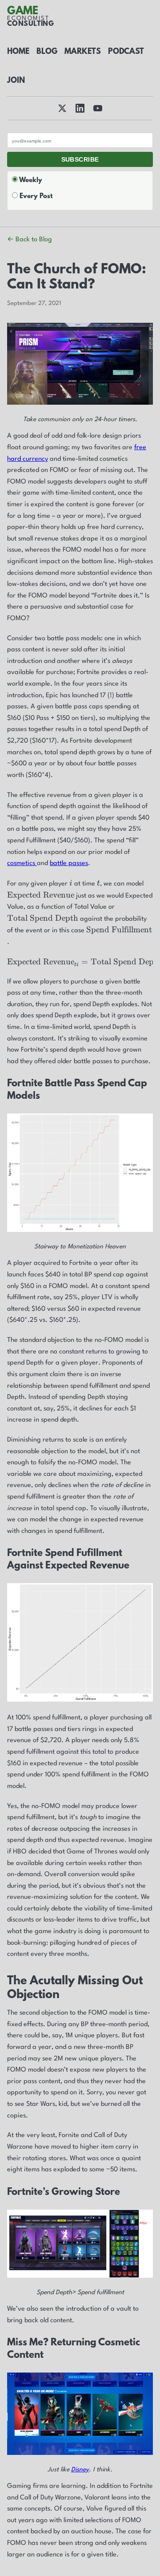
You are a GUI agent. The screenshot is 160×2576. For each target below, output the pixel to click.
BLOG (47, 52)
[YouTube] (98, 108)
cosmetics (22, 863)
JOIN (16, 81)
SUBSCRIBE (80, 159)
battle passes (69, 863)
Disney (80, 2470)
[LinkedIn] (80, 108)
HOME (18, 52)
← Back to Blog (30, 240)
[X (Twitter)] (62, 108)
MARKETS (83, 52)
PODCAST (126, 52)
